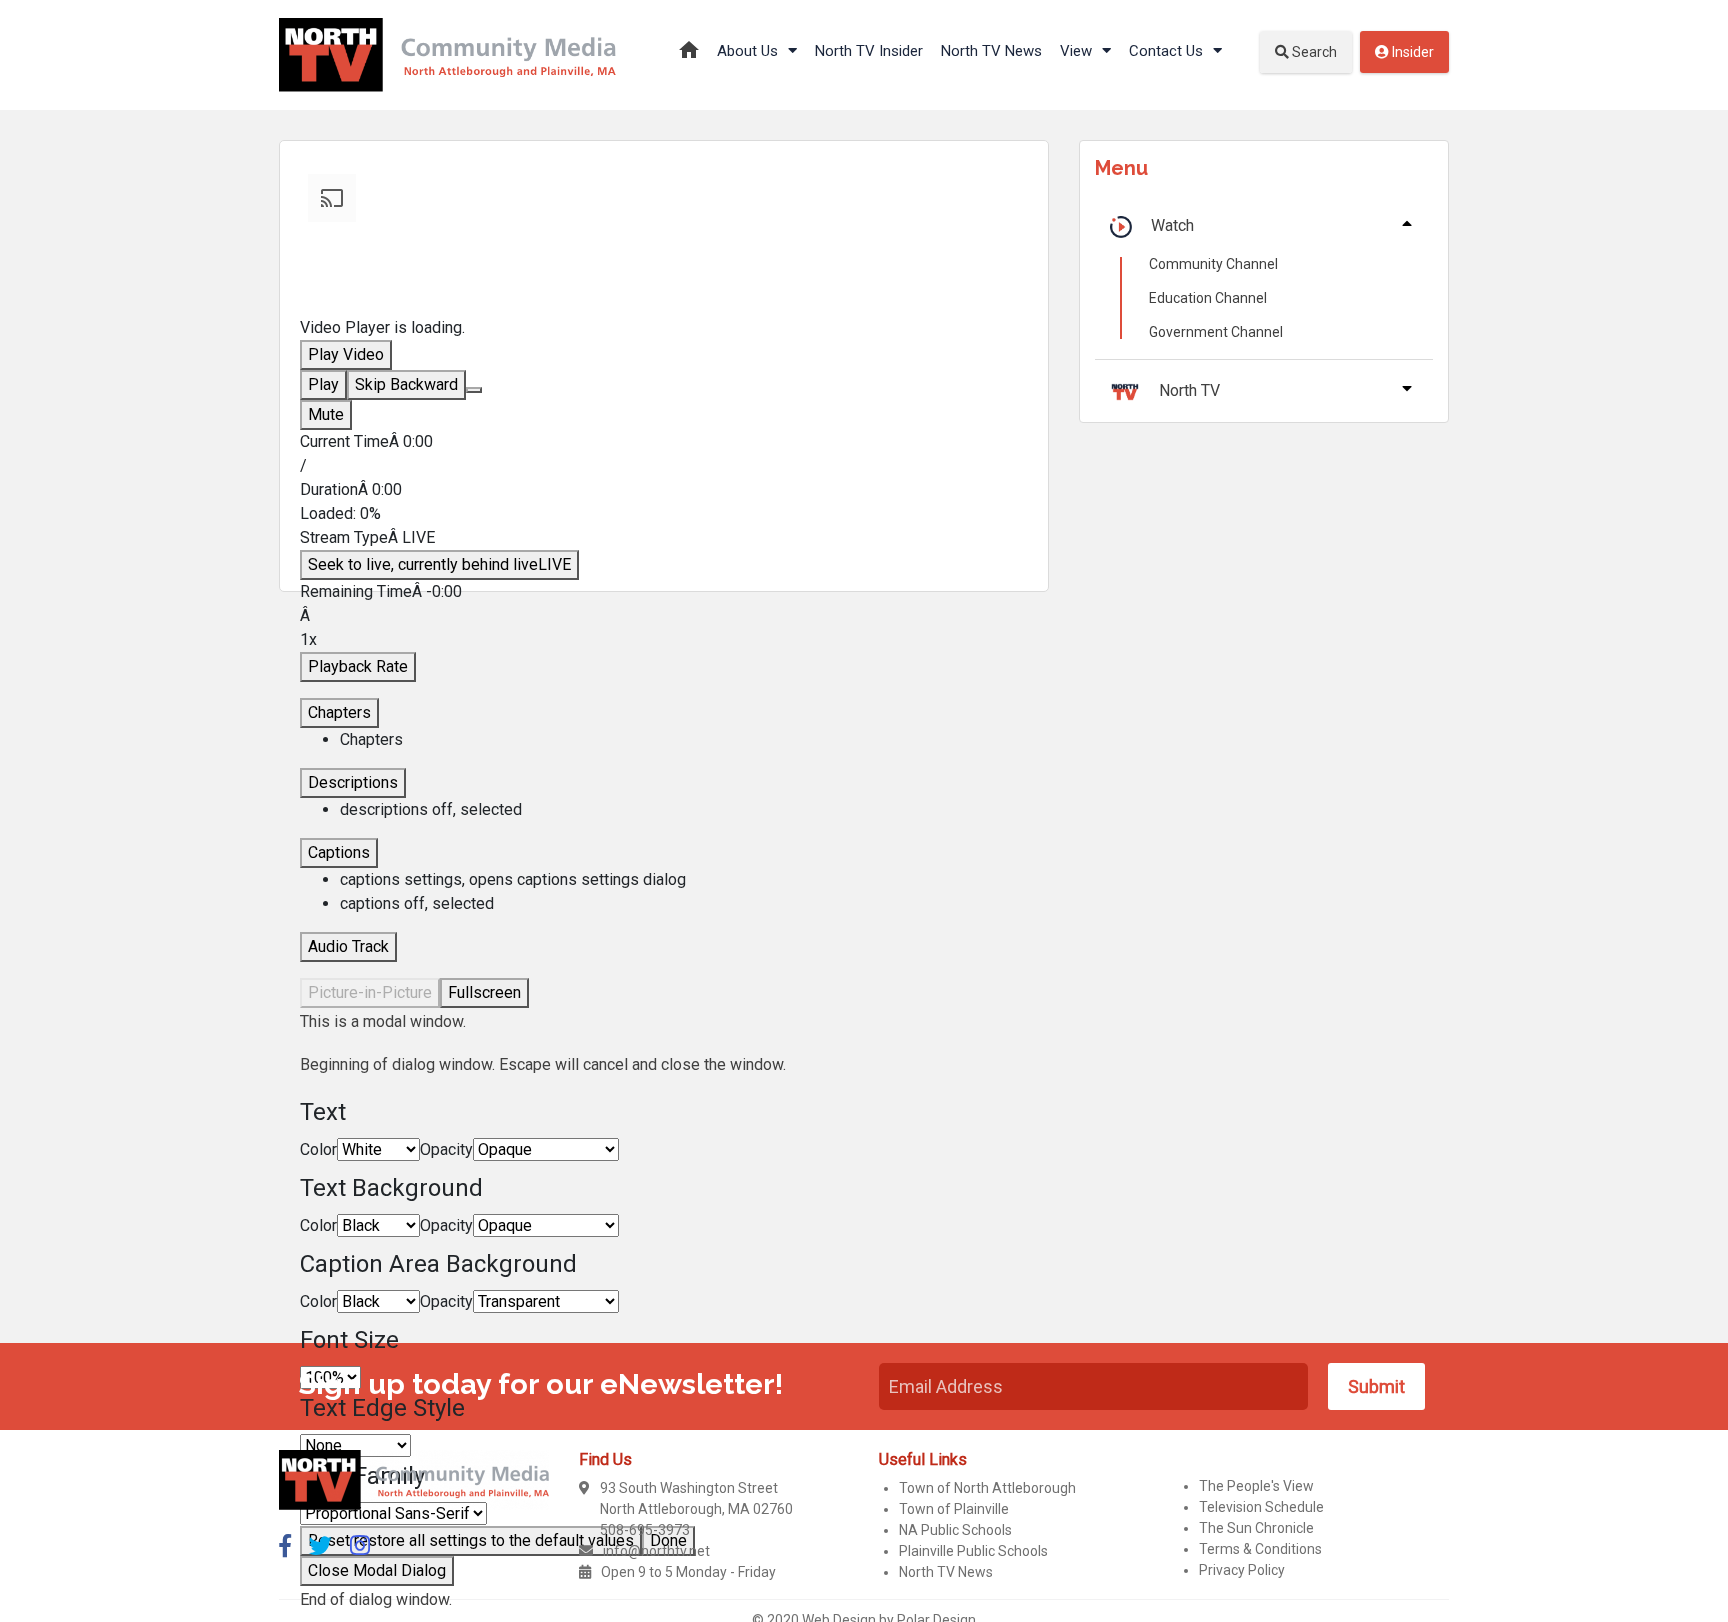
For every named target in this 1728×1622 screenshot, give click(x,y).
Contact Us (1168, 51)
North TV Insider (869, 51)
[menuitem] (684, 880)
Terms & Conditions (1260, 1549)
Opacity (446, 1149)
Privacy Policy (1242, 1570)
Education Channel (1208, 298)
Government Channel (1216, 332)
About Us (749, 51)
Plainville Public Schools (973, 1551)
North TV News (991, 51)
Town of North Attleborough (987, 1488)
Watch (1172, 225)
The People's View (1256, 1486)
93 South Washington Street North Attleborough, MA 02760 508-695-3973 (696, 1509)
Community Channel (1213, 264)
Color (318, 1149)
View (1078, 51)
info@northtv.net (656, 1551)
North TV (1189, 390)
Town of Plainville (954, 1509)
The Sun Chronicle (1256, 1528)
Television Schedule (1261, 1507)
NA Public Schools (955, 1530)
